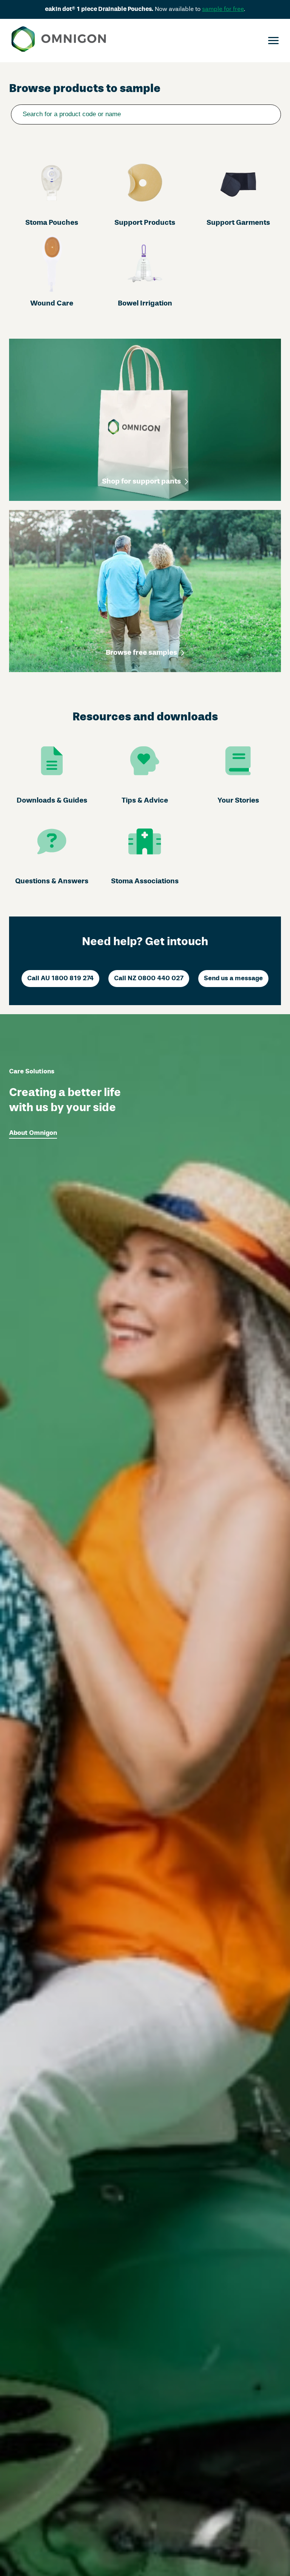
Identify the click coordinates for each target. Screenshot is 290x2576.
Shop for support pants (141, 482)
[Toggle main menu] (273, 41)
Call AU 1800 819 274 (60, 979)
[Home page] (59, 41)
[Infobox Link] (52, 191)
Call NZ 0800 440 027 (149, 979)
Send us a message (233, 979)
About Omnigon (33, 1133)
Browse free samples (141, 653)
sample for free (223, 9)
